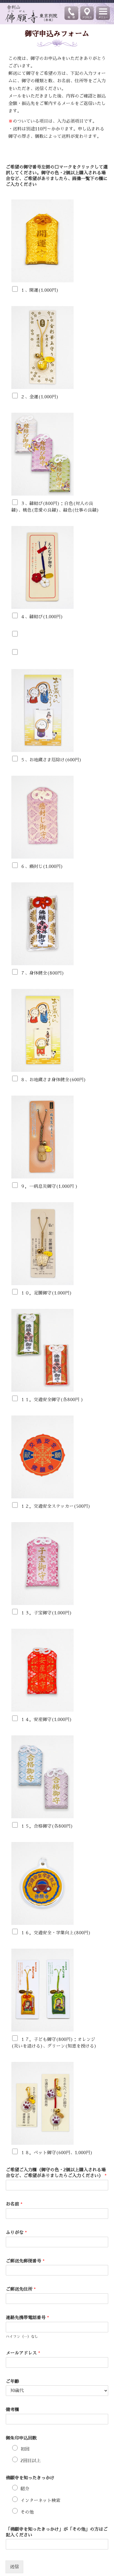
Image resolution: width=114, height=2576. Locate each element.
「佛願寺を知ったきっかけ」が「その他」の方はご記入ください (57, 2532)
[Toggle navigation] (103, 13)
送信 (14, 2567)
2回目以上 (31, 2461)
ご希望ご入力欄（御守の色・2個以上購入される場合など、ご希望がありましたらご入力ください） (56, 2173)
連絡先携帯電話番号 (27, 2318)
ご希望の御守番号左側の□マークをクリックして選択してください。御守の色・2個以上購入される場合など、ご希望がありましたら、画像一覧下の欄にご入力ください (57, 176)
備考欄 (12, 2410)
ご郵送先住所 (21, 2289)
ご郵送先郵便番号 (25, 2261)
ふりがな (16, 2233)
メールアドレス (23, 2353)
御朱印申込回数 (21, 2438)
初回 (25, 2449)
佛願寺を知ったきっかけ (30, 2478)
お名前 (14, 2204)
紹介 (25, 2489)
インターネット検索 (40, 2501)
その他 (27, 2512)
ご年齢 (12, 2382)
